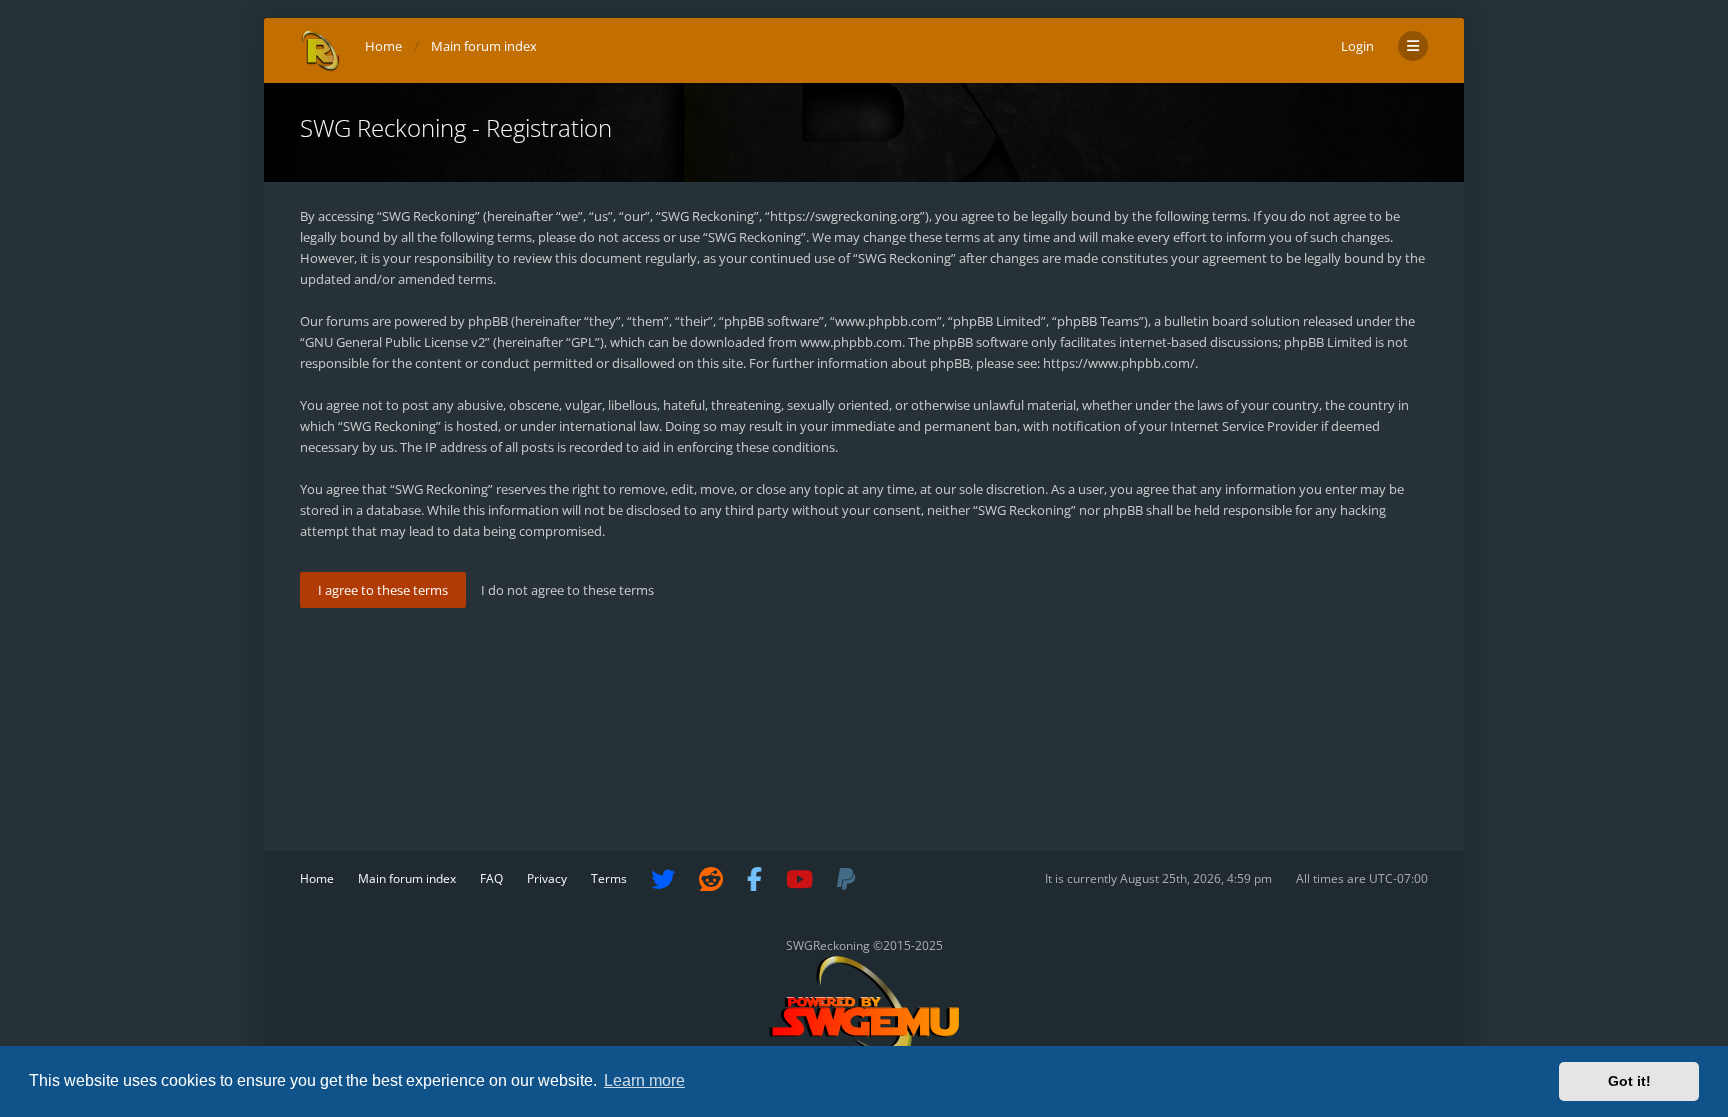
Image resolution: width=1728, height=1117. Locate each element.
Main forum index (407, 878)
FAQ (491, 878)
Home (317, 878)
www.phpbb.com (851, 342)
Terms (609, 878)
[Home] (320, 50)
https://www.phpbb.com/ (1119, 363)
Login (1357, 46)
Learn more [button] (644, 1080)
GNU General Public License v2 (395, 342)
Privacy (547, 878)
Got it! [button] (1629, 1081)
